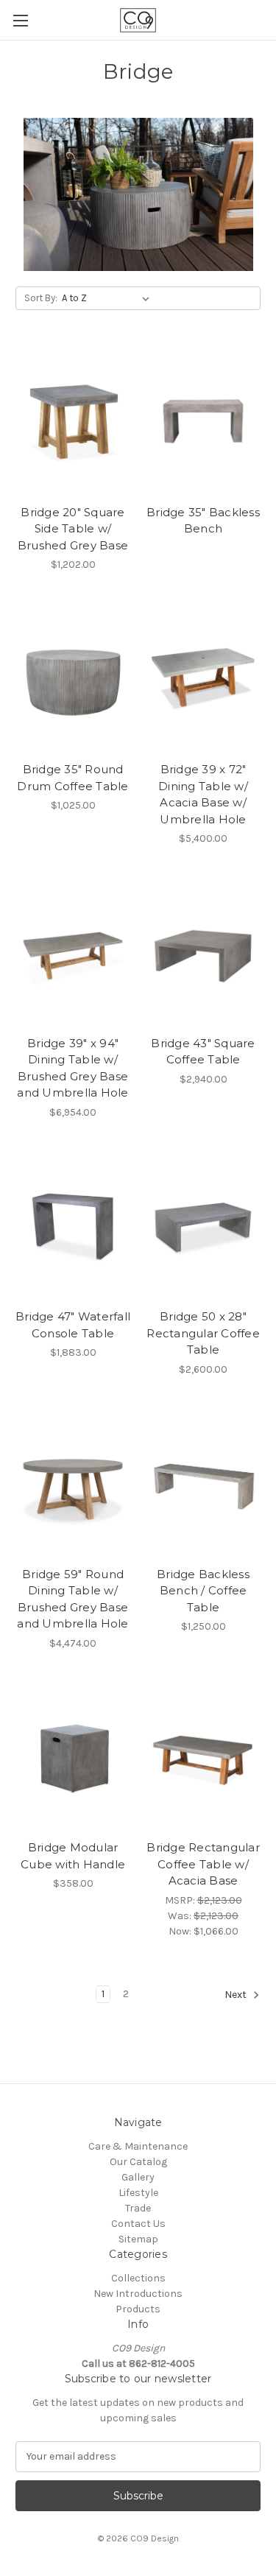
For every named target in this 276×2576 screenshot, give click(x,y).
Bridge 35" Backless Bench (203, 521)
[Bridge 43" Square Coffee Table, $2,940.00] (203, 952)
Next (237, 1995)
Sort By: (41, 298)
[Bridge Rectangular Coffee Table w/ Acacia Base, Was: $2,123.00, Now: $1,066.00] (203, 1757)
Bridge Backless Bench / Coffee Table (203, 1591)
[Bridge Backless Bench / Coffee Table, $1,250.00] (203, 1483)
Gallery (138, 2177)
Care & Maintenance (138, 2146)
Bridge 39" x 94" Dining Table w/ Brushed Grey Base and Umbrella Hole (72, 1068)
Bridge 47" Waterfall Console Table (73, 1325)
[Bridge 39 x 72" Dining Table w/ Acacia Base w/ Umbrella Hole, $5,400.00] (203, 678)
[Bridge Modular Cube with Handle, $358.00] (73, 1757)
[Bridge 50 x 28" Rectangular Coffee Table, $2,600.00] (203, 1226)
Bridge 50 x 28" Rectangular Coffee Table (203, 1333)
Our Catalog (138, 2162)
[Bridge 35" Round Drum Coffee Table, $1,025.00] (73, 678)
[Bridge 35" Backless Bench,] (203, 421)
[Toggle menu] (20, 20)
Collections (138, 2278)
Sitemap (138, 2239)
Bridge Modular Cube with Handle (73, 1856)
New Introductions (138, 2294)
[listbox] (109, 298)
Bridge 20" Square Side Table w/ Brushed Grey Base (73, 529)
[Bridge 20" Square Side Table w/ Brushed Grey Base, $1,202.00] (73, 421)
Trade (138, 2208)
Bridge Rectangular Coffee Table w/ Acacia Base (203, 1864)
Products (138, 2309)
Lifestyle (138, 2193)
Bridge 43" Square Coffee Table (203, 1052)
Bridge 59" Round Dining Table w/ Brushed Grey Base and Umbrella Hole (72, 1599)
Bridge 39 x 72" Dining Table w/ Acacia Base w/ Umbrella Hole (203, 794)
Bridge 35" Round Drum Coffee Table (72, 778)
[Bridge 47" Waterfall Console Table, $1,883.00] (73, 1226)
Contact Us (138, 2224)
